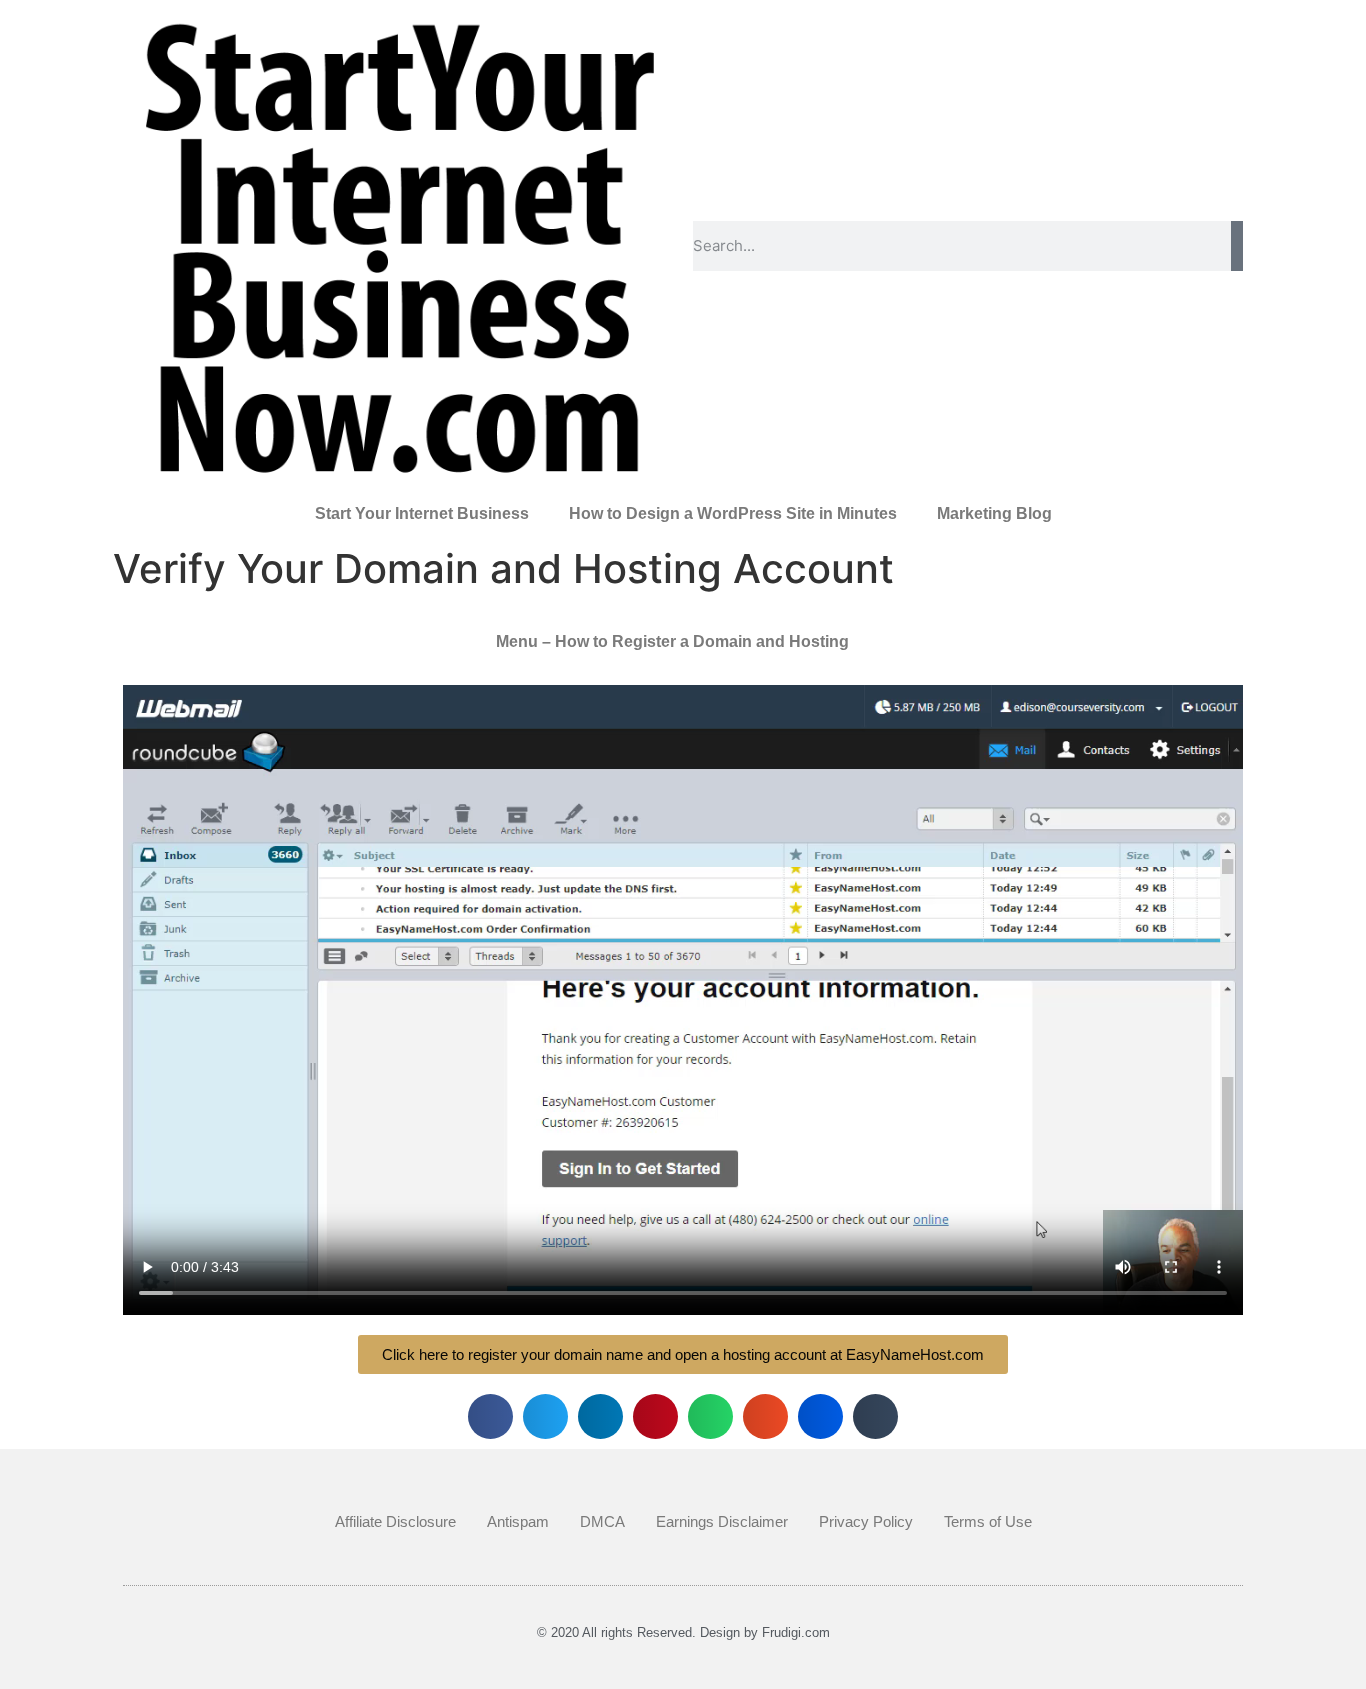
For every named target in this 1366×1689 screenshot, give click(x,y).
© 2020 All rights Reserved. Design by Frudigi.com (683, 1632)
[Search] (1237, 246)
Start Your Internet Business (422, 513)
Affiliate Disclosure (395, 1521)
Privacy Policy (866, 1521)
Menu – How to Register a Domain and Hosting (672, 641)
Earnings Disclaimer (722, 1521)
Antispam (518, 1521)
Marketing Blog (994, 513)
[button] (490, 1416)
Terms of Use (988, 1521)
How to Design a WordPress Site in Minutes (733, 513)
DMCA (602, 1521)
